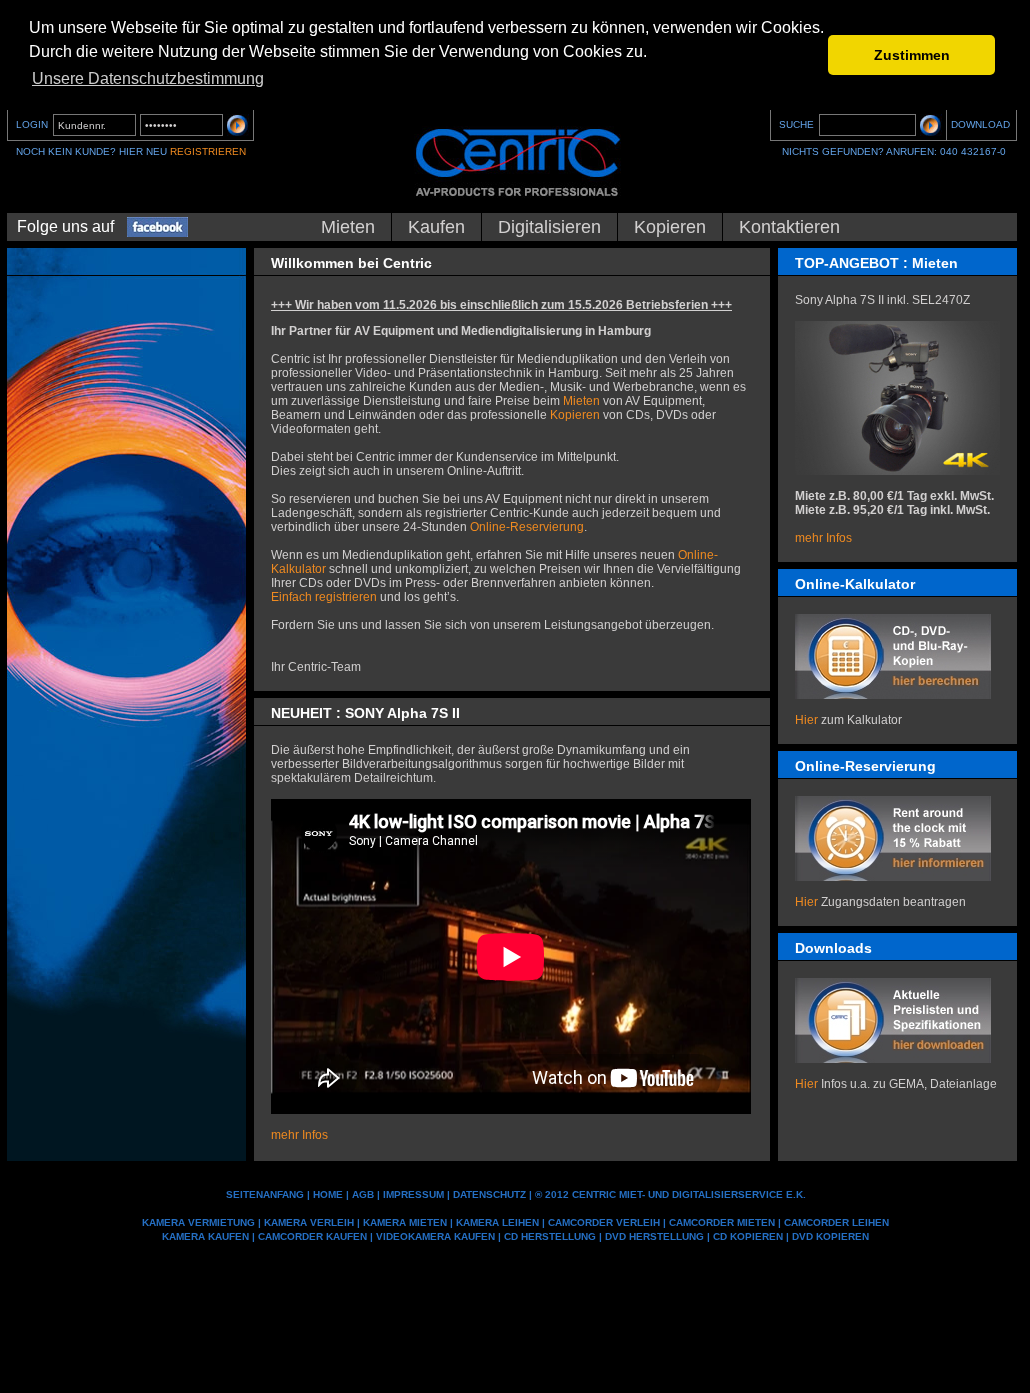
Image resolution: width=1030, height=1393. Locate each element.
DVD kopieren (830, 1236)
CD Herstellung (550, 1236)
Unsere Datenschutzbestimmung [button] (148, 78)
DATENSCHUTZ (489, 1194)
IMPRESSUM (413, 1194)
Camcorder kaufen (312, 1236)
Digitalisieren (549, 227)
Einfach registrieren (324, 597)
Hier (806, 720)
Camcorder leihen (836, 1222)
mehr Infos (823, 538)
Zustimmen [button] (912, 55)
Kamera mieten (405, 1222)
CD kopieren (748, 1236)
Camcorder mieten (722, 1222)
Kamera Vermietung (198, 1222)
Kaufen (436, 227)
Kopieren (670, 227)
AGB (363, 1194)
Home (328, 1194)
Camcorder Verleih (604, 1222)
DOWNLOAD (980, 124)
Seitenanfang (265, 1194)
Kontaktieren (789, 227)
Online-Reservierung (527, 527)
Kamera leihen (497, 1222)
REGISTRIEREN (208, 151)
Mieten (348, 227)
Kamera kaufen (205, 1236)
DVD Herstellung (654, 1236)
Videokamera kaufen (435, 1236)
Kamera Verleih (309, 1222)
